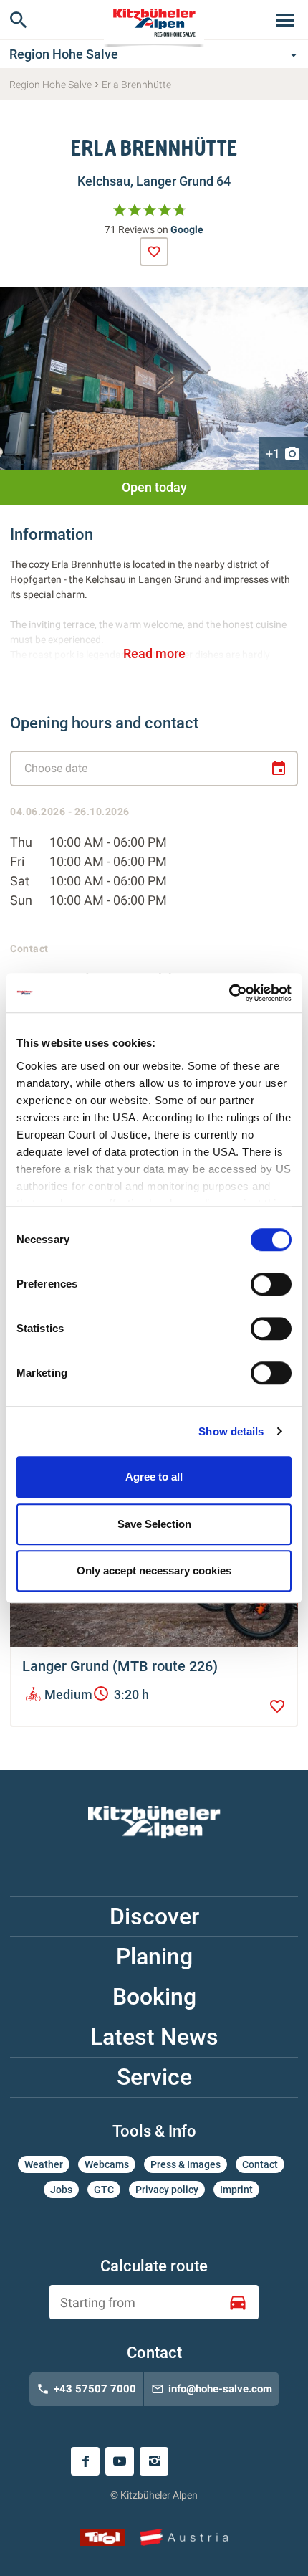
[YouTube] (120, 2461)
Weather (44, 2164)
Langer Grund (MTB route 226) (120, 1666)
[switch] (271, 1284)
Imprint (236, 2190)
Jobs (61, 2190)
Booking (154, 1997)
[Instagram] (154, 2461)
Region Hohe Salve (155, 54)
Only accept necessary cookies (154, 1570)
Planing (154, 1957)
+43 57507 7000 (86, 2389)
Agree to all (154, 1477)
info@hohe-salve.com (212, 2389)
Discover (154, 1916)
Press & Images (186, 2164)
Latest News (154, 2037)
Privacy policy (167, 2190)
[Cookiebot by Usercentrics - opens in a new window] (229, 993)
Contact (260, 2164)
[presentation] (154, 252)
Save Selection (154, 1524)
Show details (231, 1431)
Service (154, 2077)
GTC (104, 2190)
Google (187, 229)
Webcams (107, 2164)
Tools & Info (154, 2131)
